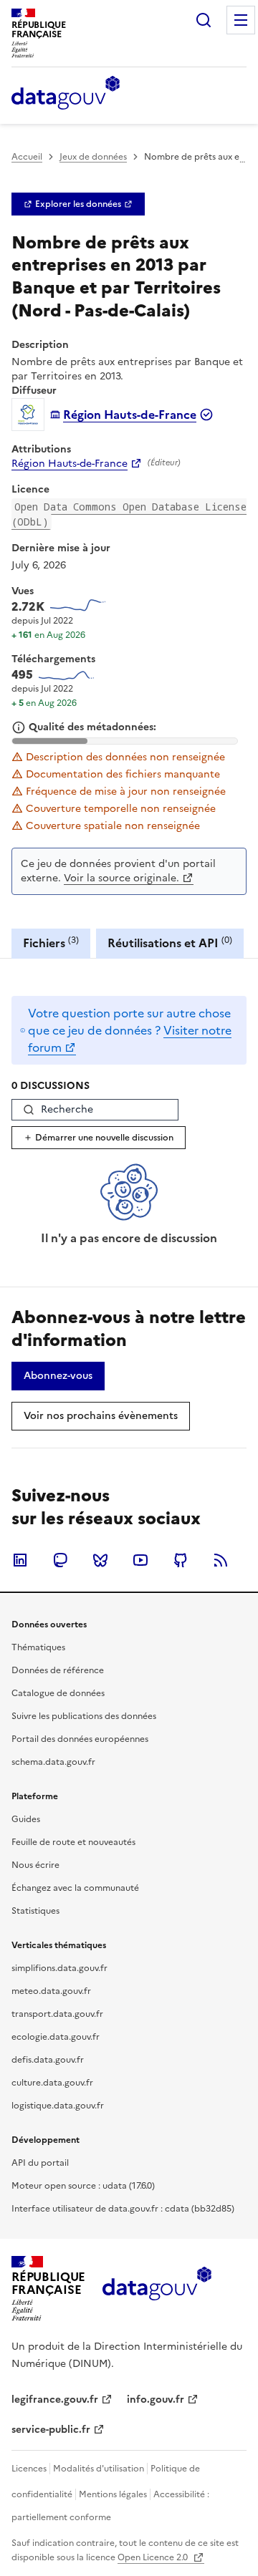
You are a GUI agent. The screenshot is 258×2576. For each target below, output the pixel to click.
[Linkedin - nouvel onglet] (20, 1560)
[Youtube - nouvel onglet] (140, 1560)
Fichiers (51, 943)
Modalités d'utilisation (99, 2469)
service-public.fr (51, 2430)
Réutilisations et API (170, 943)
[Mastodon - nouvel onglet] (60, 1560)
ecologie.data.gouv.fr (56, 2037)
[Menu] (241, 20)
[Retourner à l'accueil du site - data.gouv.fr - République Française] (157, 2289)
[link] (78, 204)
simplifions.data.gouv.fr (59, 1968)
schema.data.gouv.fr (53, 1762)
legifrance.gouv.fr (55, 2400)
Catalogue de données (58, 1693)
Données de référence (58, 1670)
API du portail (40, 2163)
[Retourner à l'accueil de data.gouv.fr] (66, 94)
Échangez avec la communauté (75, 1888)
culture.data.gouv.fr (52, 2083)
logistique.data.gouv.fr (58, 2106)
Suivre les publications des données (84, 1716)
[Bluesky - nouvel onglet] (100, 1560)
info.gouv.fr (156, 2400)
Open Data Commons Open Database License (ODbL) (129, 514)
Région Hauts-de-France (70, 464)
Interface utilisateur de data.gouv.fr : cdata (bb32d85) (123, 2209)
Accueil (27, 157)
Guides (26, 1819)
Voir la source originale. (121, 878)
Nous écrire (35, 1865)
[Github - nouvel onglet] (181, 1560)
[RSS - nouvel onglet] (221, 1560)
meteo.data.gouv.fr (51, 1991)
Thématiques (38, 1647)
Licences (29, 2469)
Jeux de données (93, 157)
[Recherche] (204, 20)
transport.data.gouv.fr (57, 2014)
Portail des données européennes (80, 1739)
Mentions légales (113, 2494)
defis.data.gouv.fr (48, 2060)
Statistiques (35, 1911)
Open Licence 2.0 (154, 2557)
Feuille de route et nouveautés (73, 1842)
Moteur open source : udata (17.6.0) (83, 2186)
